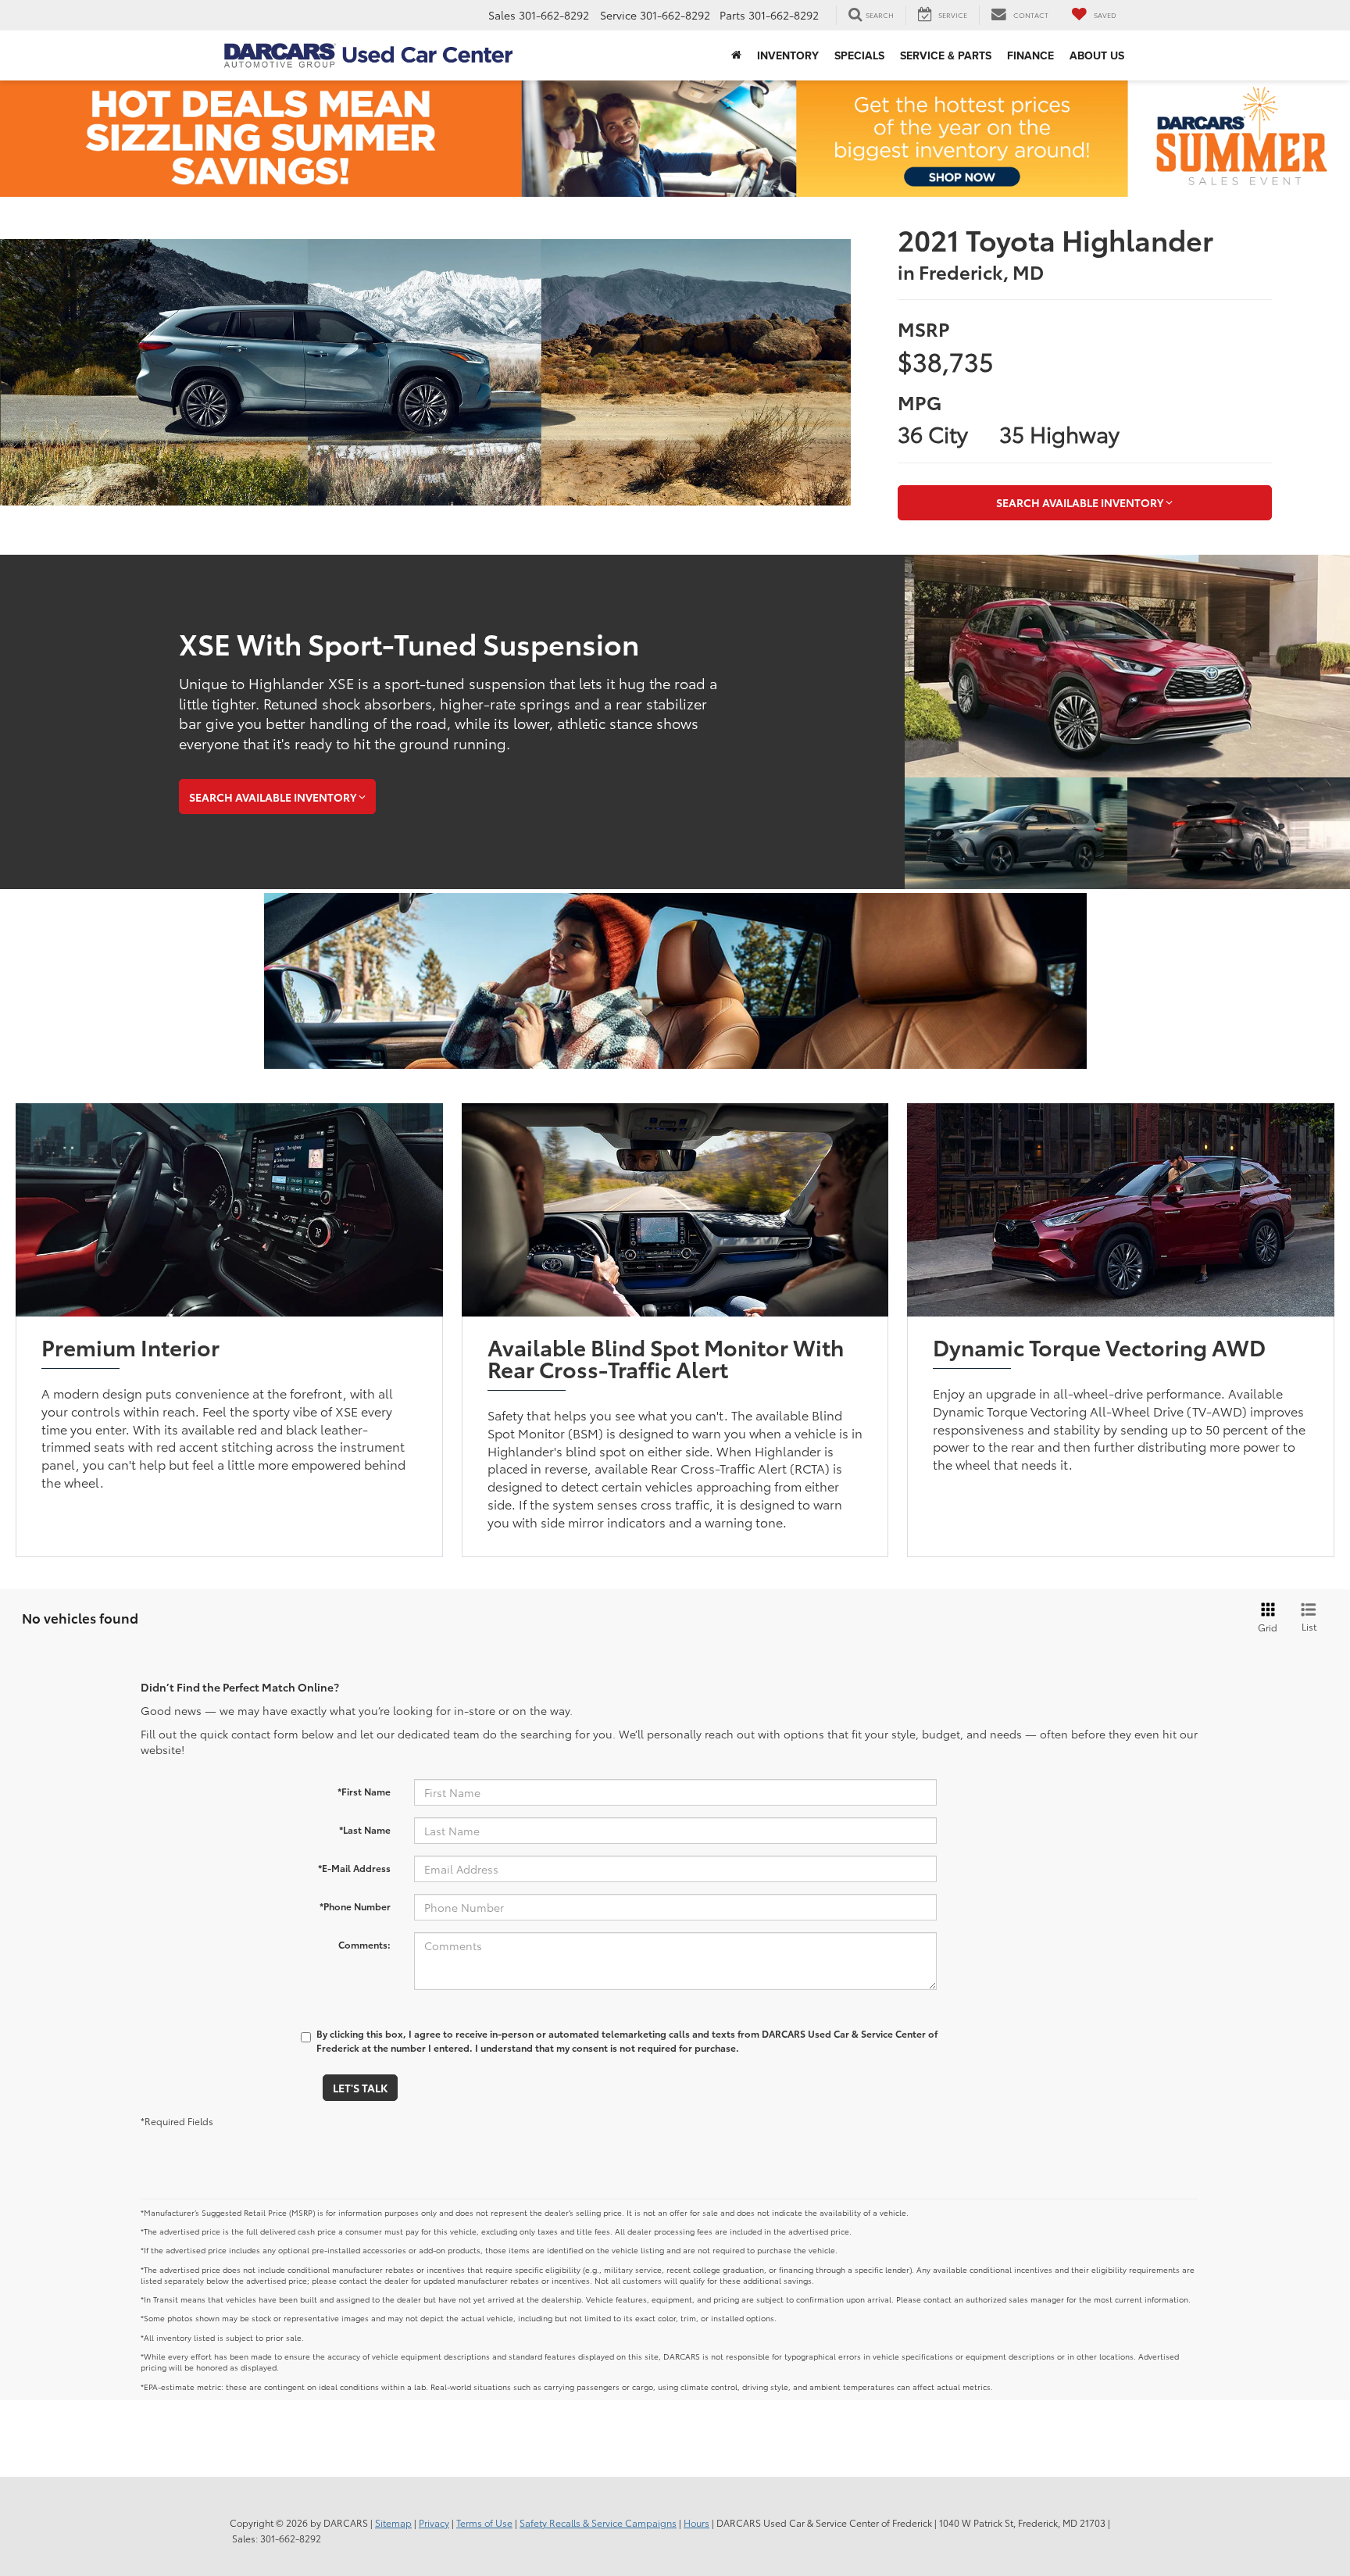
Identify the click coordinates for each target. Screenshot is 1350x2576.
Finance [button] (1030, 55)
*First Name (364, 1791)
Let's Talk (360, 2088)
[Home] (736, 55)
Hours (696, 2522)
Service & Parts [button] (946, 55)
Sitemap (393, 2522)
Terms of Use (484, 2522)
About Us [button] (1097, 55)
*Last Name (365, 1829)
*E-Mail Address (354, 1868)
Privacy (434, 2522)
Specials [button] (859, 55)
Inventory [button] (788, 55)
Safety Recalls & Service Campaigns (598, 2522)
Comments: (364, 1944)
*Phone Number (355, 1906)
